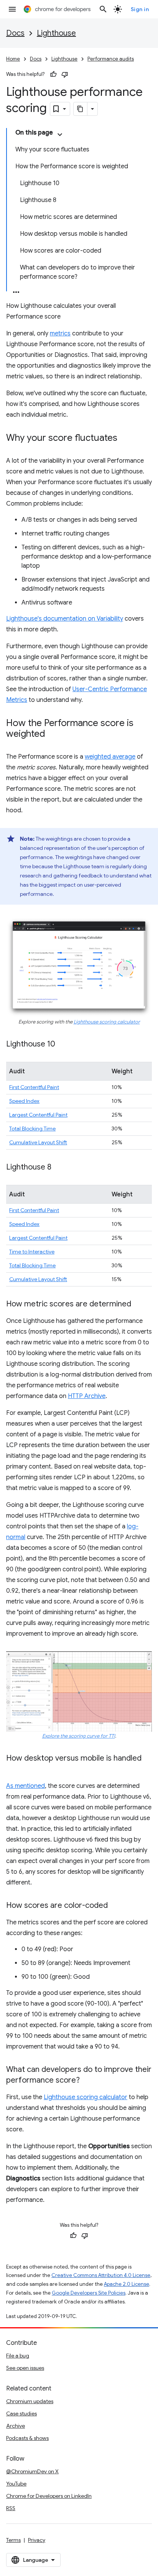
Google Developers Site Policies (89, 2293)
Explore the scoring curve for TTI (79, 1736)
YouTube (16, 2484)
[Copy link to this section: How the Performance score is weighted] (53, 734)
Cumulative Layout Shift (38, 1142)
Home (13, 59)
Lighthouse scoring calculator (107, 1022)
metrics (60, 333)
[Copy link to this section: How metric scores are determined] (139, 1304)
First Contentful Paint (34, 1087)
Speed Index (24, 1101)
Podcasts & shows (27, 2438)
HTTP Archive (87, 1396)
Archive (16, 2426)
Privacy (37, 2540)
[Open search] (103, 9)
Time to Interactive (32, 1252)
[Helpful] (53, 74)
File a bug (18, 2356)
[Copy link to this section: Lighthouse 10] (63, 1045)
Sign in (140, 9)
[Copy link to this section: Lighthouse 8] (59, 1168)
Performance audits (111, 59)
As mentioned (26, 1786)
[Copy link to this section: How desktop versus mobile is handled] (14, 1769)
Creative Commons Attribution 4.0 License (101, 2275)
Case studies (21, 2413)
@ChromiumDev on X (32, 2471)
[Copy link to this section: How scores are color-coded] (115, 1906)
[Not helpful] (65, 74)
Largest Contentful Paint (38, 1115)
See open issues (25, 2368)
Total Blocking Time (32, 1129)
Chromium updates (30, 2401)
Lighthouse (56, 33)
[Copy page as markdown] (81, 109)
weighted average (110, 757)
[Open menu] (12, 9)
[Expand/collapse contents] (60, 135)
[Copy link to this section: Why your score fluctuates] (125, 439)
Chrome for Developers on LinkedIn (49, 2496)
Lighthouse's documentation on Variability (65, 619)
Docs (15, 33)
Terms (13, 2540)
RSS (11, 2508)
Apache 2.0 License (127, 2284)
